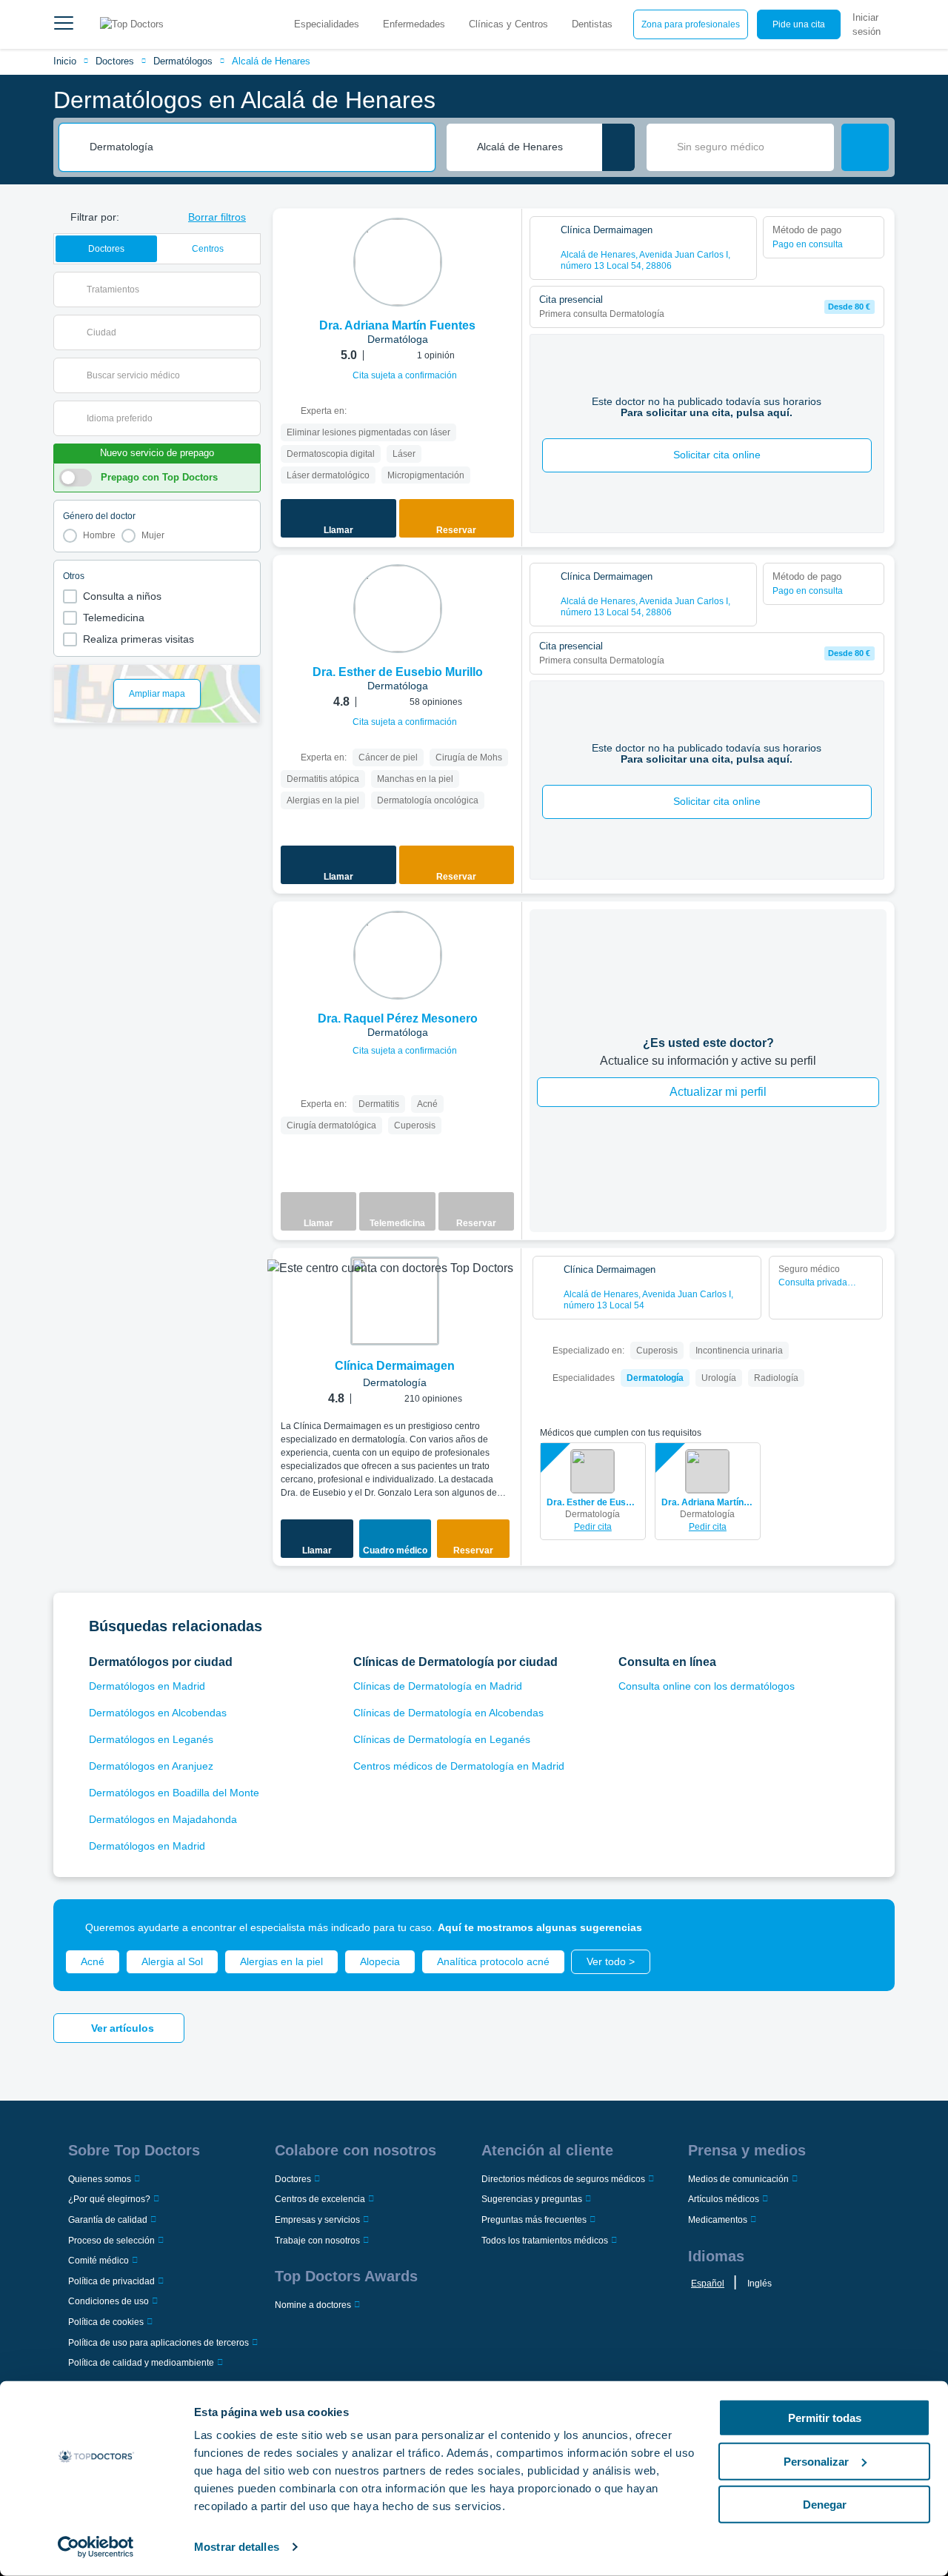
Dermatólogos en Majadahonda (163, 1819)
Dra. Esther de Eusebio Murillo (593, 1502)
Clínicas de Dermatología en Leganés (442, 1739)
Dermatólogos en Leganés (151, 1739)
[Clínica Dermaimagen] (395, 1301)
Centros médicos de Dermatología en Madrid (459, 1766)
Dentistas (592, 24)
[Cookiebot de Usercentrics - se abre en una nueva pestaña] (96, 2547)
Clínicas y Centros (508, 24)
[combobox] (257, 147)
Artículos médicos (724, 2199)
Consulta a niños (122, 596)
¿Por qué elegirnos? (109, 2199)
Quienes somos (100, 2179)
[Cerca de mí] (618, 147)
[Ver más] (505, 240)
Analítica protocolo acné (493, 1961)
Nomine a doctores (313, 2305)
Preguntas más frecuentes (534, 2220)
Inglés (760, 2284)
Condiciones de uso (109, 2301)
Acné (93, 1961)
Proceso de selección (111, 2241)
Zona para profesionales (691, 24)
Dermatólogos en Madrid (147, 1686)
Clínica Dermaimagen (395, 1366)
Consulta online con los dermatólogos (707, 1686)
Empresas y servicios (317, 2220)
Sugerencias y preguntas (532, 2199)
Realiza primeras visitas (138, 639)
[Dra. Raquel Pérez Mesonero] (398, 955)
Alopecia (380, 1961)
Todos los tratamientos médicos (545, 2241)
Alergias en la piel (281, 1961)
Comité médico (99, 2261)
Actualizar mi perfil (718, 1092)
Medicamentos (718, 2220)
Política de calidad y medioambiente (141, 2363)
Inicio (65, 61)
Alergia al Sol (172, 1961)
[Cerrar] (867, 1927)
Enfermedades (414, 24)
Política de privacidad (111, 2281)
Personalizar (816, 2461)
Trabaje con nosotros (317, 2241)
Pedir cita (593, 1527)
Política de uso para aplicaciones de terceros (158, 2343)
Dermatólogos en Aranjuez (151, 1766)
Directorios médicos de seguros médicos (563, 2179)
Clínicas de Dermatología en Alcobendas (448, 1713)
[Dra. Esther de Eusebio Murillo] (398, 609)
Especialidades (327, 24)
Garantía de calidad (108, 2220)
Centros (208, 249)
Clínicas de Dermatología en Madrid (438, 1686)
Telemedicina (114, 618)
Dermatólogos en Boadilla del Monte (174, 1793)
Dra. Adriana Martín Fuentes (708, 1502)
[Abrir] (249, 290)
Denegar (825, 2505)
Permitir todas (825, 2418)
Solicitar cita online (717, 455)
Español (708, 2284)
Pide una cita (799, 24)
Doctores (115, 61)
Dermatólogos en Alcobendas (158, 1713)
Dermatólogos (183, 61)
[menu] (64, 24)
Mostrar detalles (237, 2547)
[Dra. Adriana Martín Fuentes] (398, 262)
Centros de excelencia (320, 2199)
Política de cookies (106, 2322)
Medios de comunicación (738, 2179)
